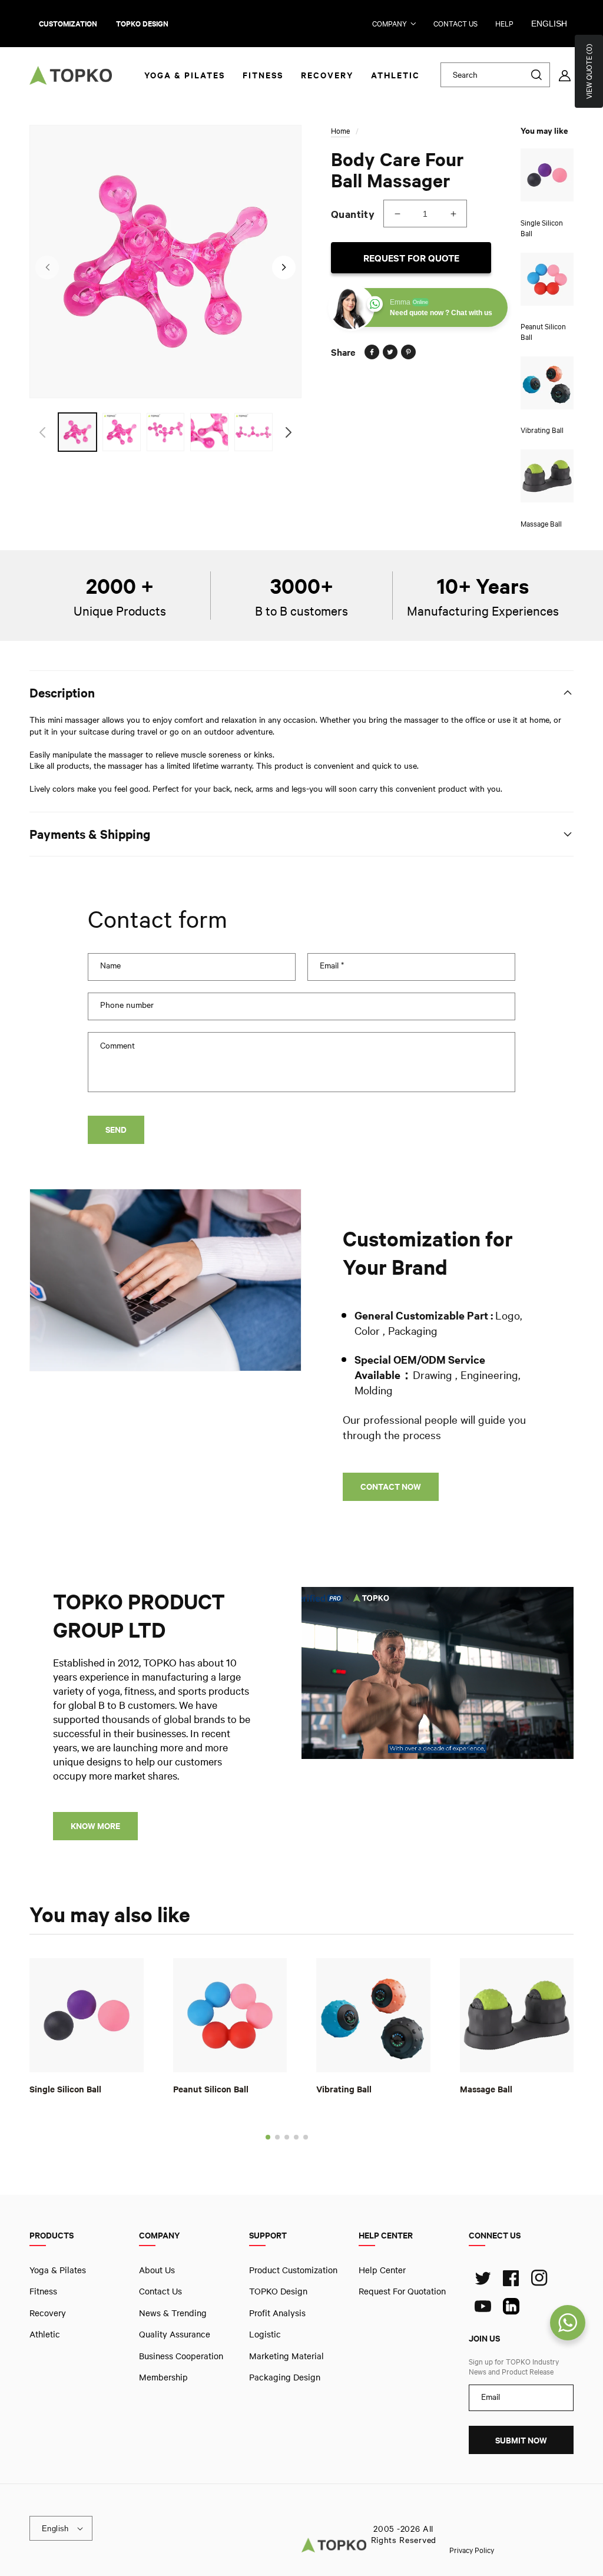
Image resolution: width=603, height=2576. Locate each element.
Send (116, 1130)
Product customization (293, 2270)
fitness (43, 2291)
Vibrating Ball (344, 2088)
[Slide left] (47, 267)
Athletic (45, 2334)
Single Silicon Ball (65, 2088)
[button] (268, 2137)
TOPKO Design (278, 2291)
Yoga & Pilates (58, 2270)
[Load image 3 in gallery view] (166, 432)
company (390, 24)
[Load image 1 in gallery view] (77, 432)
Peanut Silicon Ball (211, 2088)
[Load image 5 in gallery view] (254, 432)
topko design (142, 24)
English (549, 24)
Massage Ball (486, 2088)
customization (68, 24)
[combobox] (496, 75)
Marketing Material (286, 2355)
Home (340, 131)
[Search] (536, 75)
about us (157, 2270)
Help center (382, 2270)
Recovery (48, 2312)
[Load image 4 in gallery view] (209, 432)
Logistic (265, 2334)
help (504, 24)
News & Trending (173, 2312)
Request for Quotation (402, 2291)
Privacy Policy (472, 2549)
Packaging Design (285, 2377)
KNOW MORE (95, 1826)
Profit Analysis (277, 2312)
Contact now (391, 1487)
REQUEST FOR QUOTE (411, 258)
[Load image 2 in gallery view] (122, 432)
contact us (455, 24)
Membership (163, 2377)
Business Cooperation (181, 2355)
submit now (521, 2440)
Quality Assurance (175, 2334)
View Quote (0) (589, 71)
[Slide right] (284, 267)
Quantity (353, 214)
